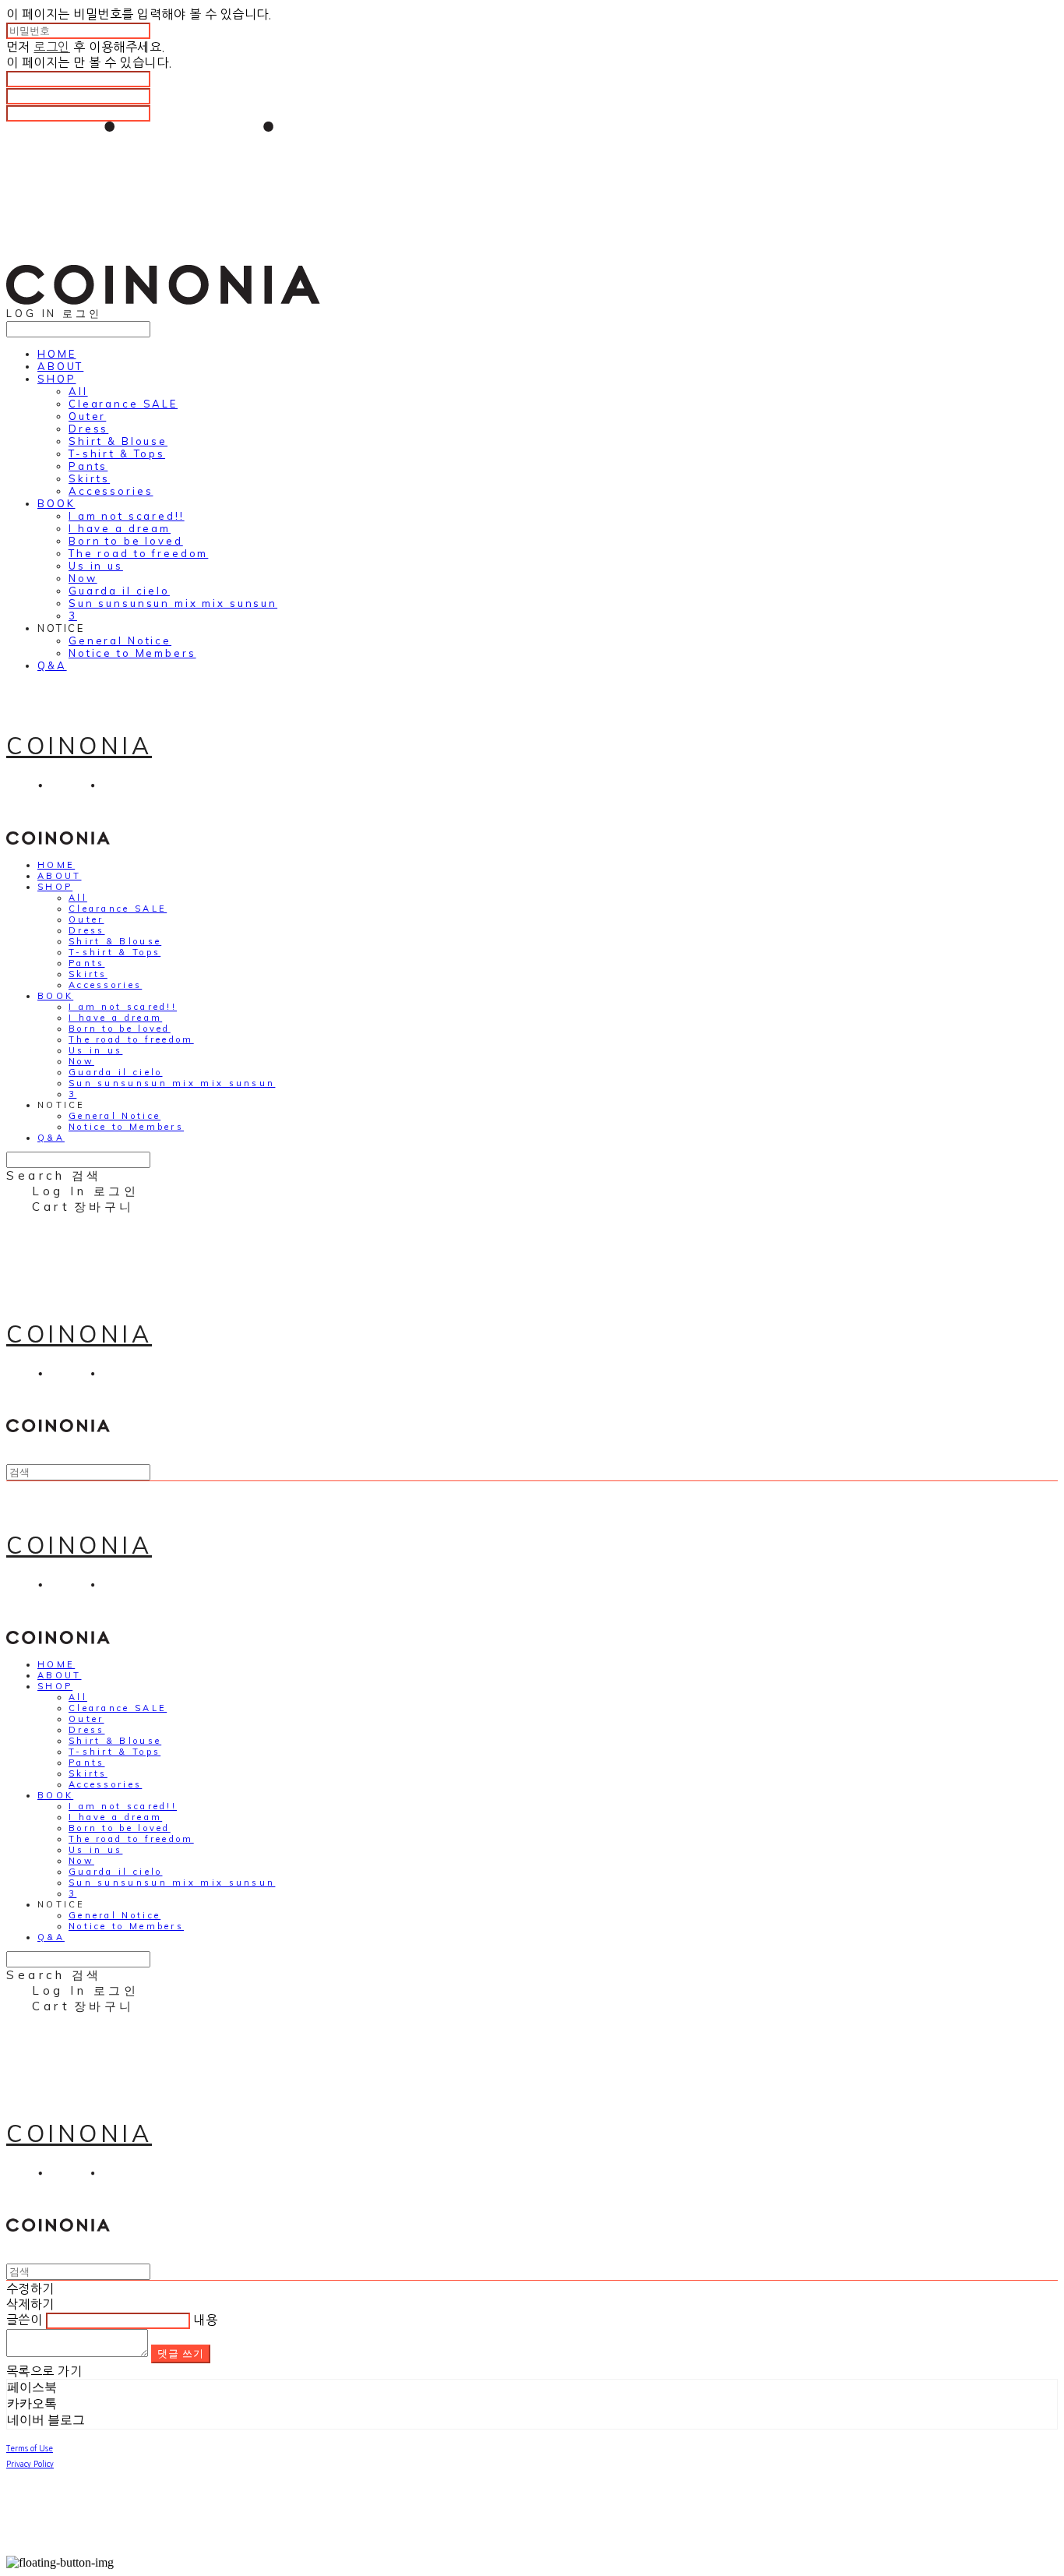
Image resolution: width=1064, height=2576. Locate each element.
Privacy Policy (30, 2464)
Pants (88, 466)
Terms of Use (30, 2448)
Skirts (89, 478)
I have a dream (120, 528)
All (78, 391)
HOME (56, 354)
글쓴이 (24, 2320)
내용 (205, 2320)
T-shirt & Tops (117, 453)
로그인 (51, 47)
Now (83, 578)
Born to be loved (126, 541)
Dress (88, 429)
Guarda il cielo (119, 591)
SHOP (56, 379)
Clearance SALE (123, 404)
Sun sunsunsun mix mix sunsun (173, 603)
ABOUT (60, 366)
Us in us (96, 566)
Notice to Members (132, 653)
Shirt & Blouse (118, 441)
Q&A (52, 665)
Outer (87, 416)
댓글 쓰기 (181, 2353)
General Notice (120, 640)
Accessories (111, 491)
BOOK (56, 503)
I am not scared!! (127, 516)
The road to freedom (138, 553)
